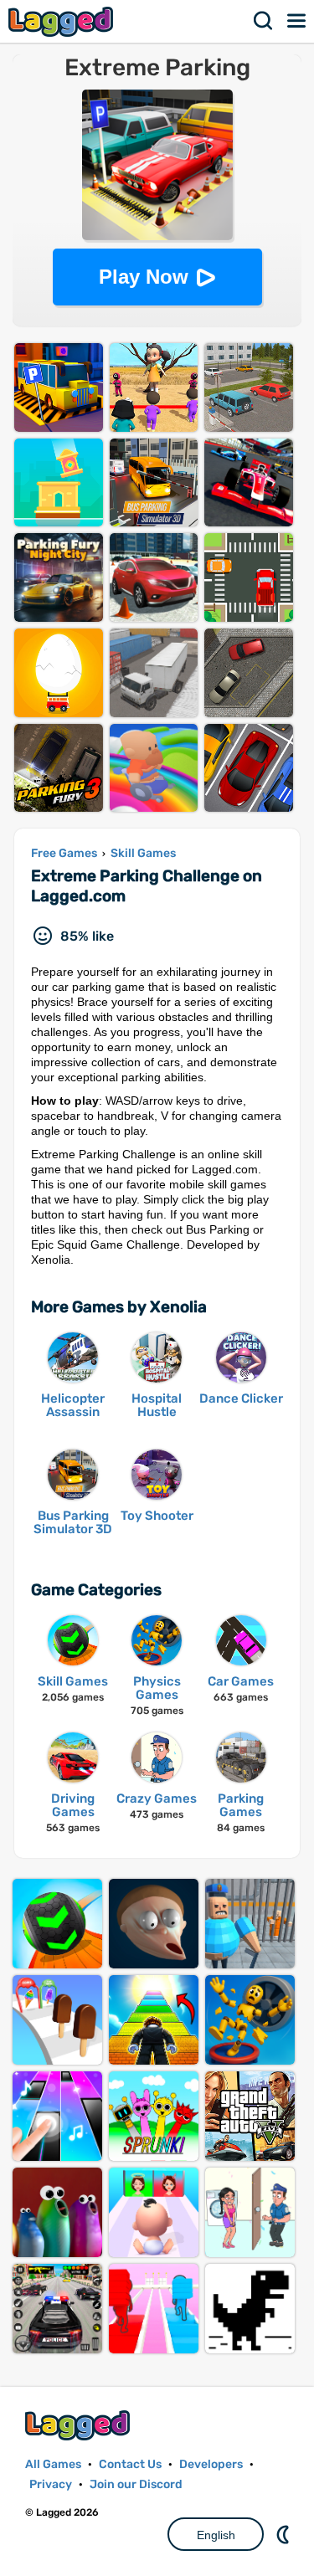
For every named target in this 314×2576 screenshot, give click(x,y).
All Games (53, 2464)
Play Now (144, 277)
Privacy (51, 2484)
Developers (211, 2464)
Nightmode (285, 2534)
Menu (297, 21)
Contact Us (130, 2464)
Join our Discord (136, 2484)
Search (264, 21)
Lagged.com (80, 2425)
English (216, 2535)
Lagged (63, 21)
